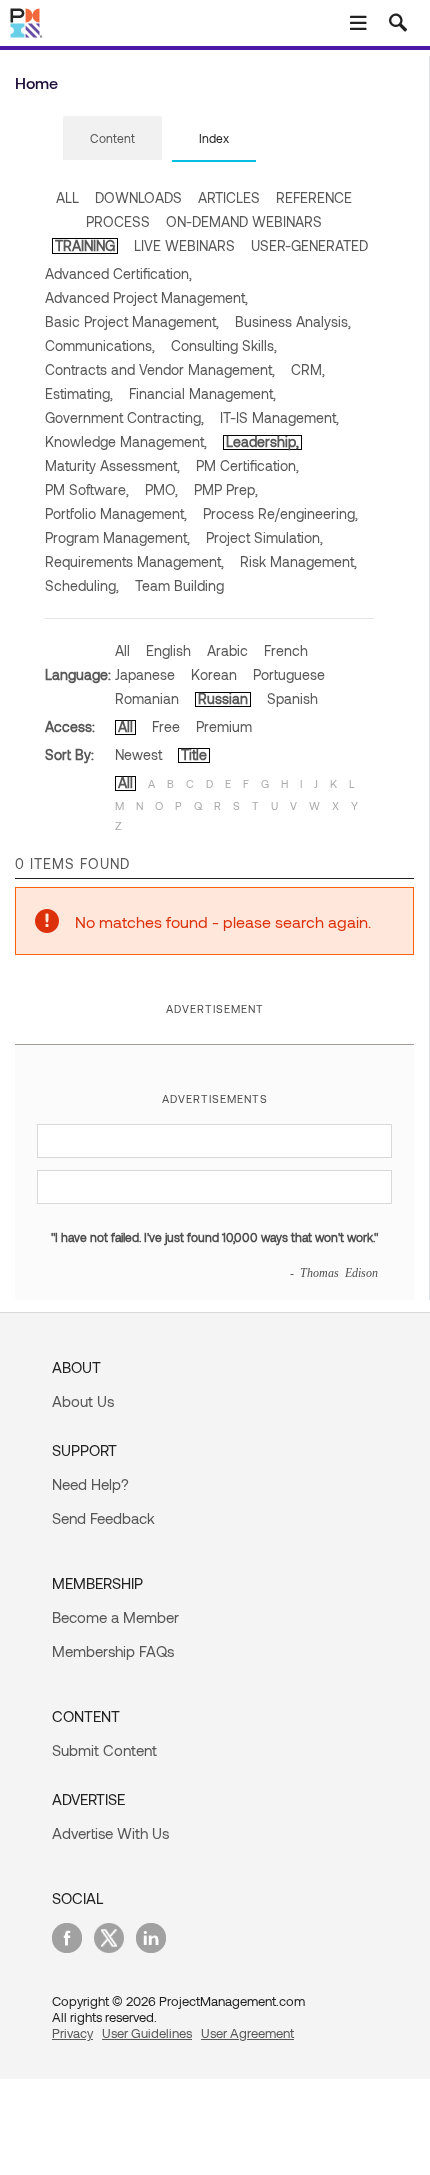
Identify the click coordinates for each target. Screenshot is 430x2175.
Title (194, 754)
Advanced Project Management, (146, 297)
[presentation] (112, 138)
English (168, 650)
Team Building (179, 585)
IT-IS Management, (279, 417)
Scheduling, (82, 585)
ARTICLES (229, 197)
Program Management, (117, 537)
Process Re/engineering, (280, 513)
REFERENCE (314, 197)
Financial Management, (202, 393)
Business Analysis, (293, 321)
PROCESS (118, 221)
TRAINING (85, 245)
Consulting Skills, (224, 345)
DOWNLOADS (138, 197)
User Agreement (247, 2033)
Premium (224, 726)
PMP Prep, (226, 489)
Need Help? (90, 1484)
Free (166, 726)
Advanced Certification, (118, 273)
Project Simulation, (264, 537)
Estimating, (79, 393)
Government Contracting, (124, 417)
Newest (138, 754)
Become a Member (115, 1617)
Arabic (227, 650)
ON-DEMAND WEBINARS (244, 221)
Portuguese (289, 674)
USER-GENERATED (309, 245)
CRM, (308, 369)
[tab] (112, 139)
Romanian (147, 698)
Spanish (292, 698)
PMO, (161, 489)
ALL (67, 197)
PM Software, (87, 489)
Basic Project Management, (132, 321)
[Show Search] (398, 23)
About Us (83, 1401)
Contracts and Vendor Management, (160, 369)
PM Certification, (247, 465)
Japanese (145, 674)
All (122, 650)
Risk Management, (298, 561)
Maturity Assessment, (112, 465)
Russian (223, 698)
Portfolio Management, (116, 513)
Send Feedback (103, 1518)
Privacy (72, 2033)
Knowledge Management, (126, 441)
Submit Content (104, 1750)
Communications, (100, 345)
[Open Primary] (358, 23)
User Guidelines (147, 2033)
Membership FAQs (113, 1651)
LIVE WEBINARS (184, 245)
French (286, 650)
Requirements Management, (134, 561)
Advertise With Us (110, 1833)
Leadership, (262, 441)
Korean (214, 674)
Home (36, 82)
